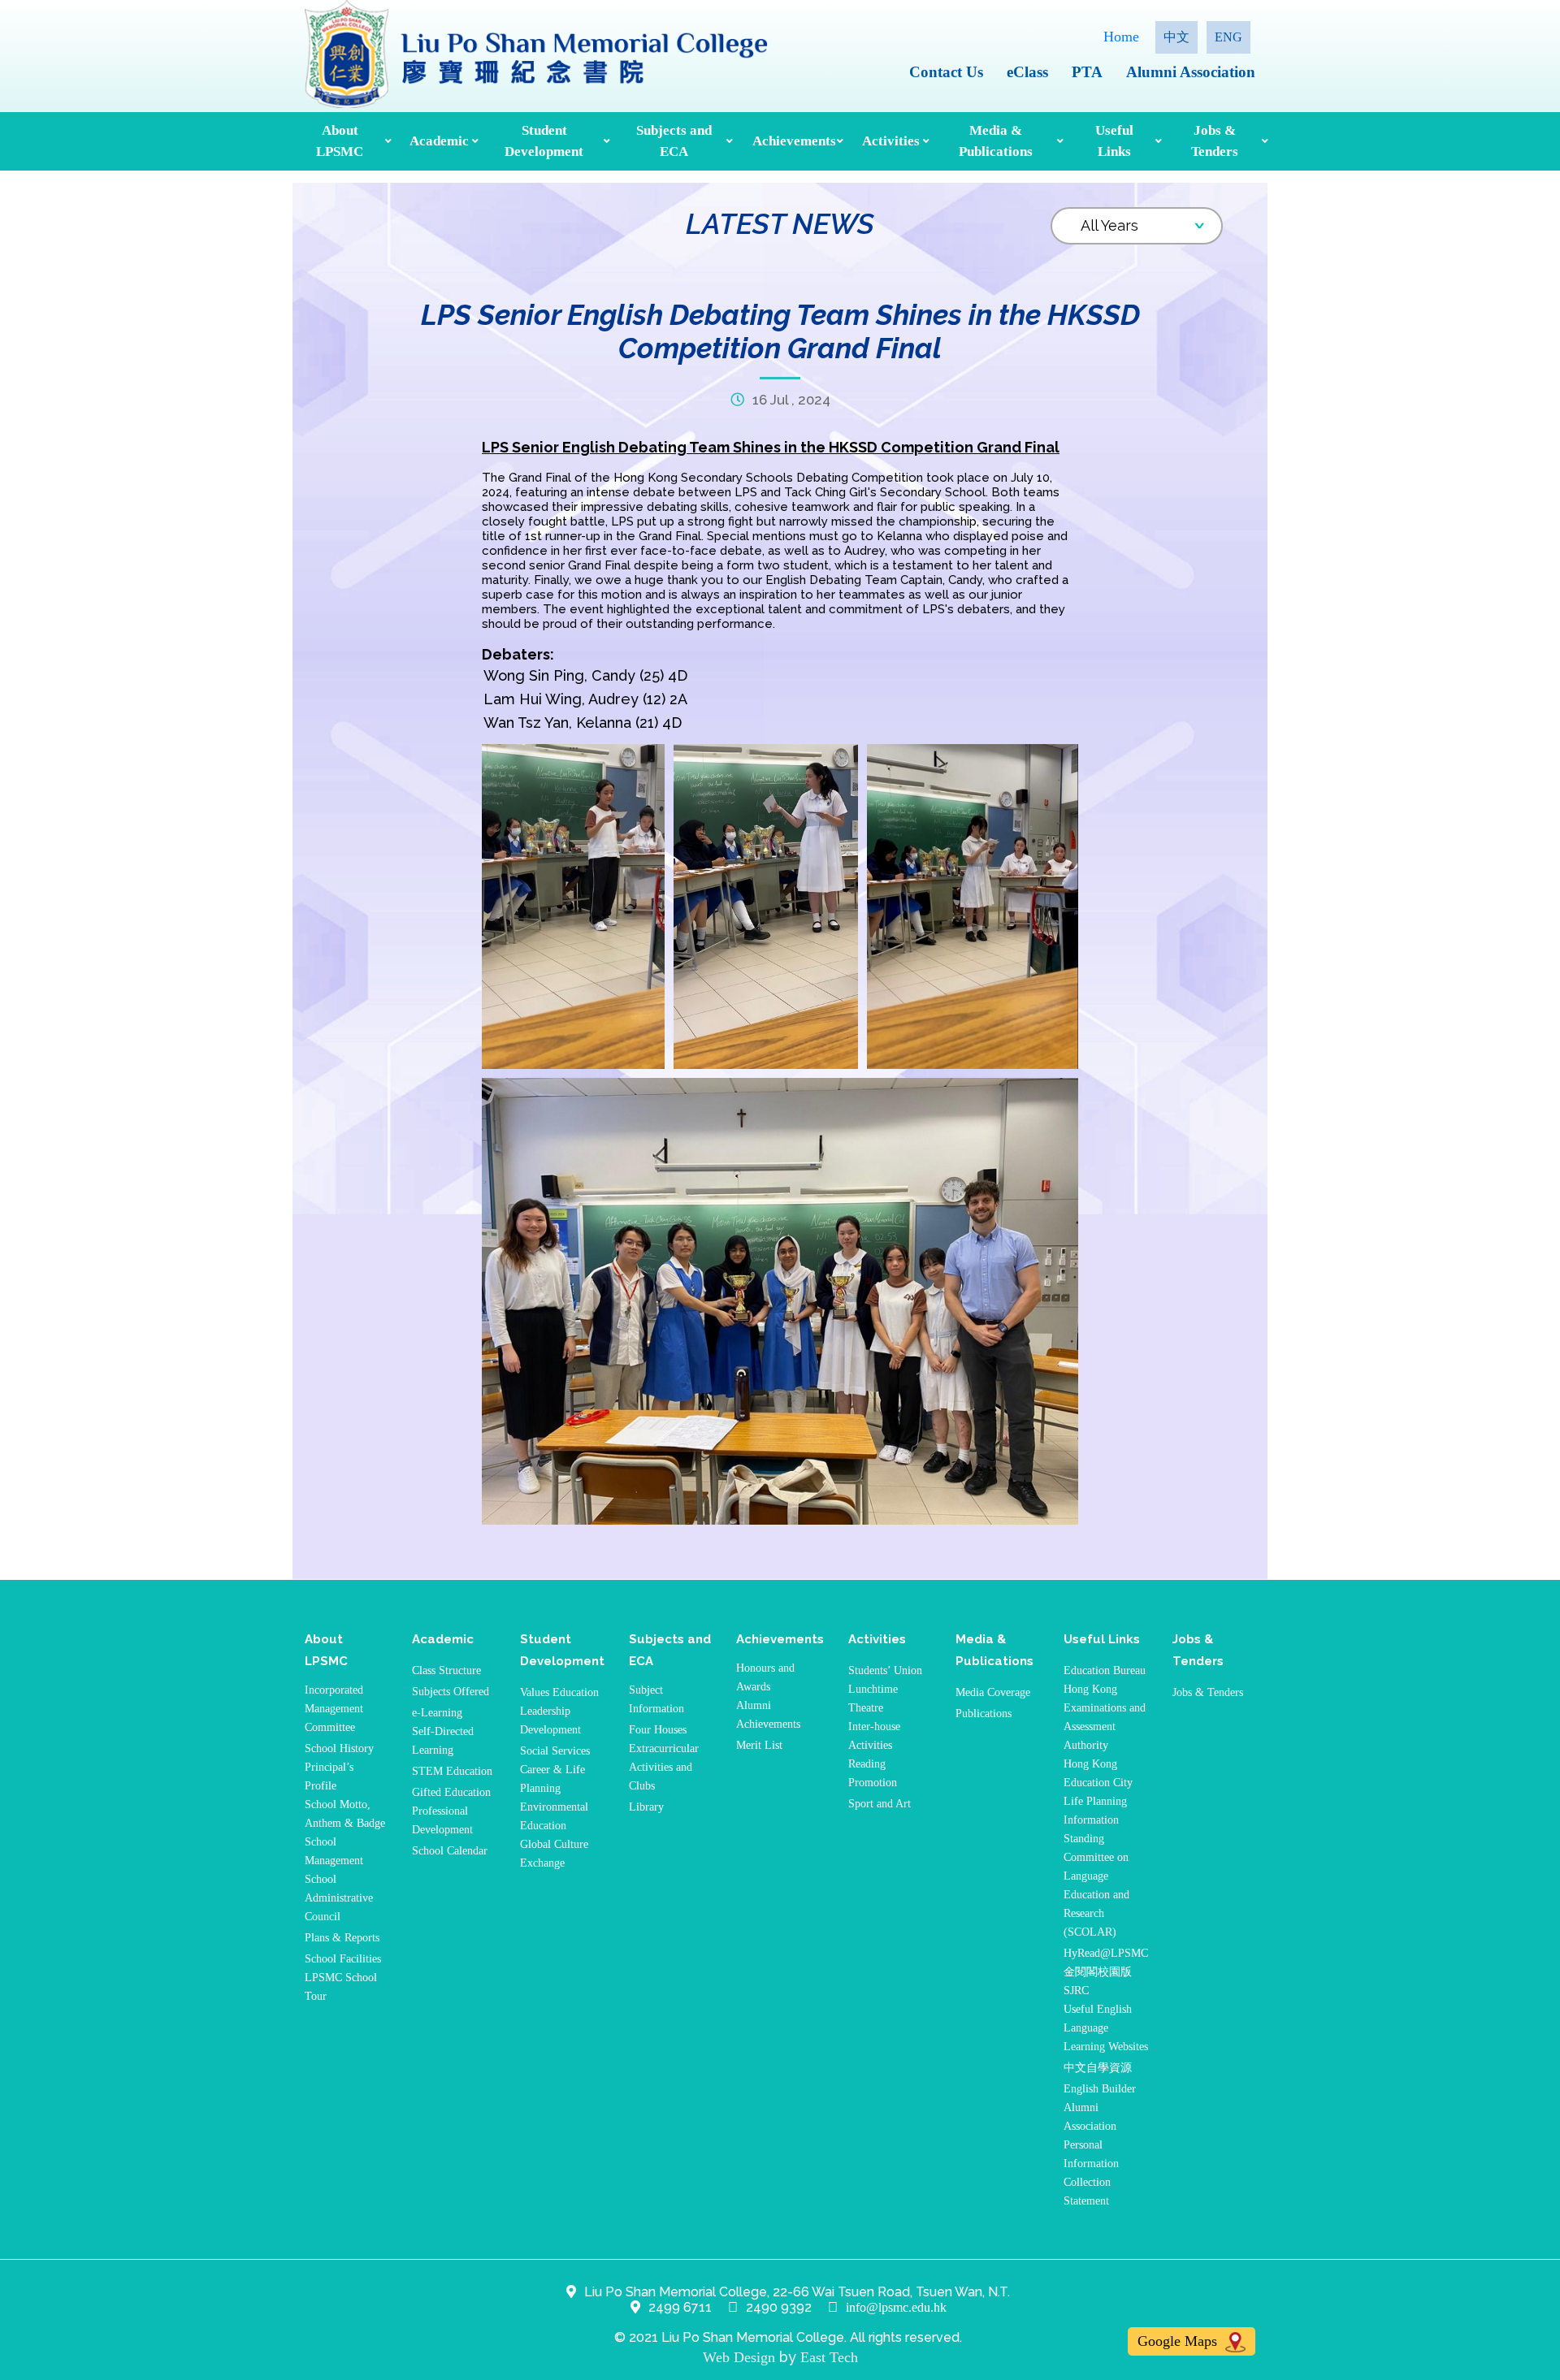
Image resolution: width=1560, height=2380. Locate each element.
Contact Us (946, 72)
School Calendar (450, 1851)
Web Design (739, 2357)
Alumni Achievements (768, 1715)
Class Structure (446, 1670)
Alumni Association (1191, 72)
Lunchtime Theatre (873, 1698)
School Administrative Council (339, 1898)
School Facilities (343, 1959)
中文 (1176, 37)
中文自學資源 (1098, 2068)
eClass (1027, 72)
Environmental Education (554, 1816)
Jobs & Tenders (1215, 141)
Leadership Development (550, 1720)
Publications (984, 1714)
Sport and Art (880, 1804)
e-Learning (437, 1713)
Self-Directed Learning (443, 1741)
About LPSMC (340, 141)
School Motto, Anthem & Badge (345, 1814)
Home (1121, 37)
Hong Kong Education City (1098, 1773)
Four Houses (658, 1730)
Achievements (793, 141)
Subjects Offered (451, 1692)
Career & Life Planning (552, 1779)
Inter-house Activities (874, 1736)
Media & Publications (996, 141)
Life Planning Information (1095, 1811)
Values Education (559, 1692)
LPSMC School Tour (341, 1987)
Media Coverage (993, 1692)
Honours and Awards (765, 1677)
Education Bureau (1105, 1670)
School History (339, 1748)
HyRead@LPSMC (1106, 1953)
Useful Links (1114, 141)
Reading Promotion (873, 1773)
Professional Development (442, 1820)
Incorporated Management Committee (334, 1709)
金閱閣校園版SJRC (1098, 1981)
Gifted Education (451, 1792)
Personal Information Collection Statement (1091, 2173)
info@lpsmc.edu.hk (896, 2307)
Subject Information (656, 1699)
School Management (334, 1851)
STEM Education (452, 1771)
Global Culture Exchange (554, 1854)
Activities (890, 141)
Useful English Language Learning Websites (1106, 2028)
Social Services (555, 1751)
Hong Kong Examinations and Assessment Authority (1105, 1717)
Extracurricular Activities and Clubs (664, 1767)
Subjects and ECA (674, 141)
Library (646, 1807)
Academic (439, 141)
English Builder (1100, 2089)
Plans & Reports (342, 1938)
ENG (1228, 37)
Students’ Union (885, 1670)
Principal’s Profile (329, 1776)
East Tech (829, 2357)
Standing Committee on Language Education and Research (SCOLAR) (1096, 1885)
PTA (1087, 72)
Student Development (544, 141)
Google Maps (1179, 2341)
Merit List (759, 1745)
